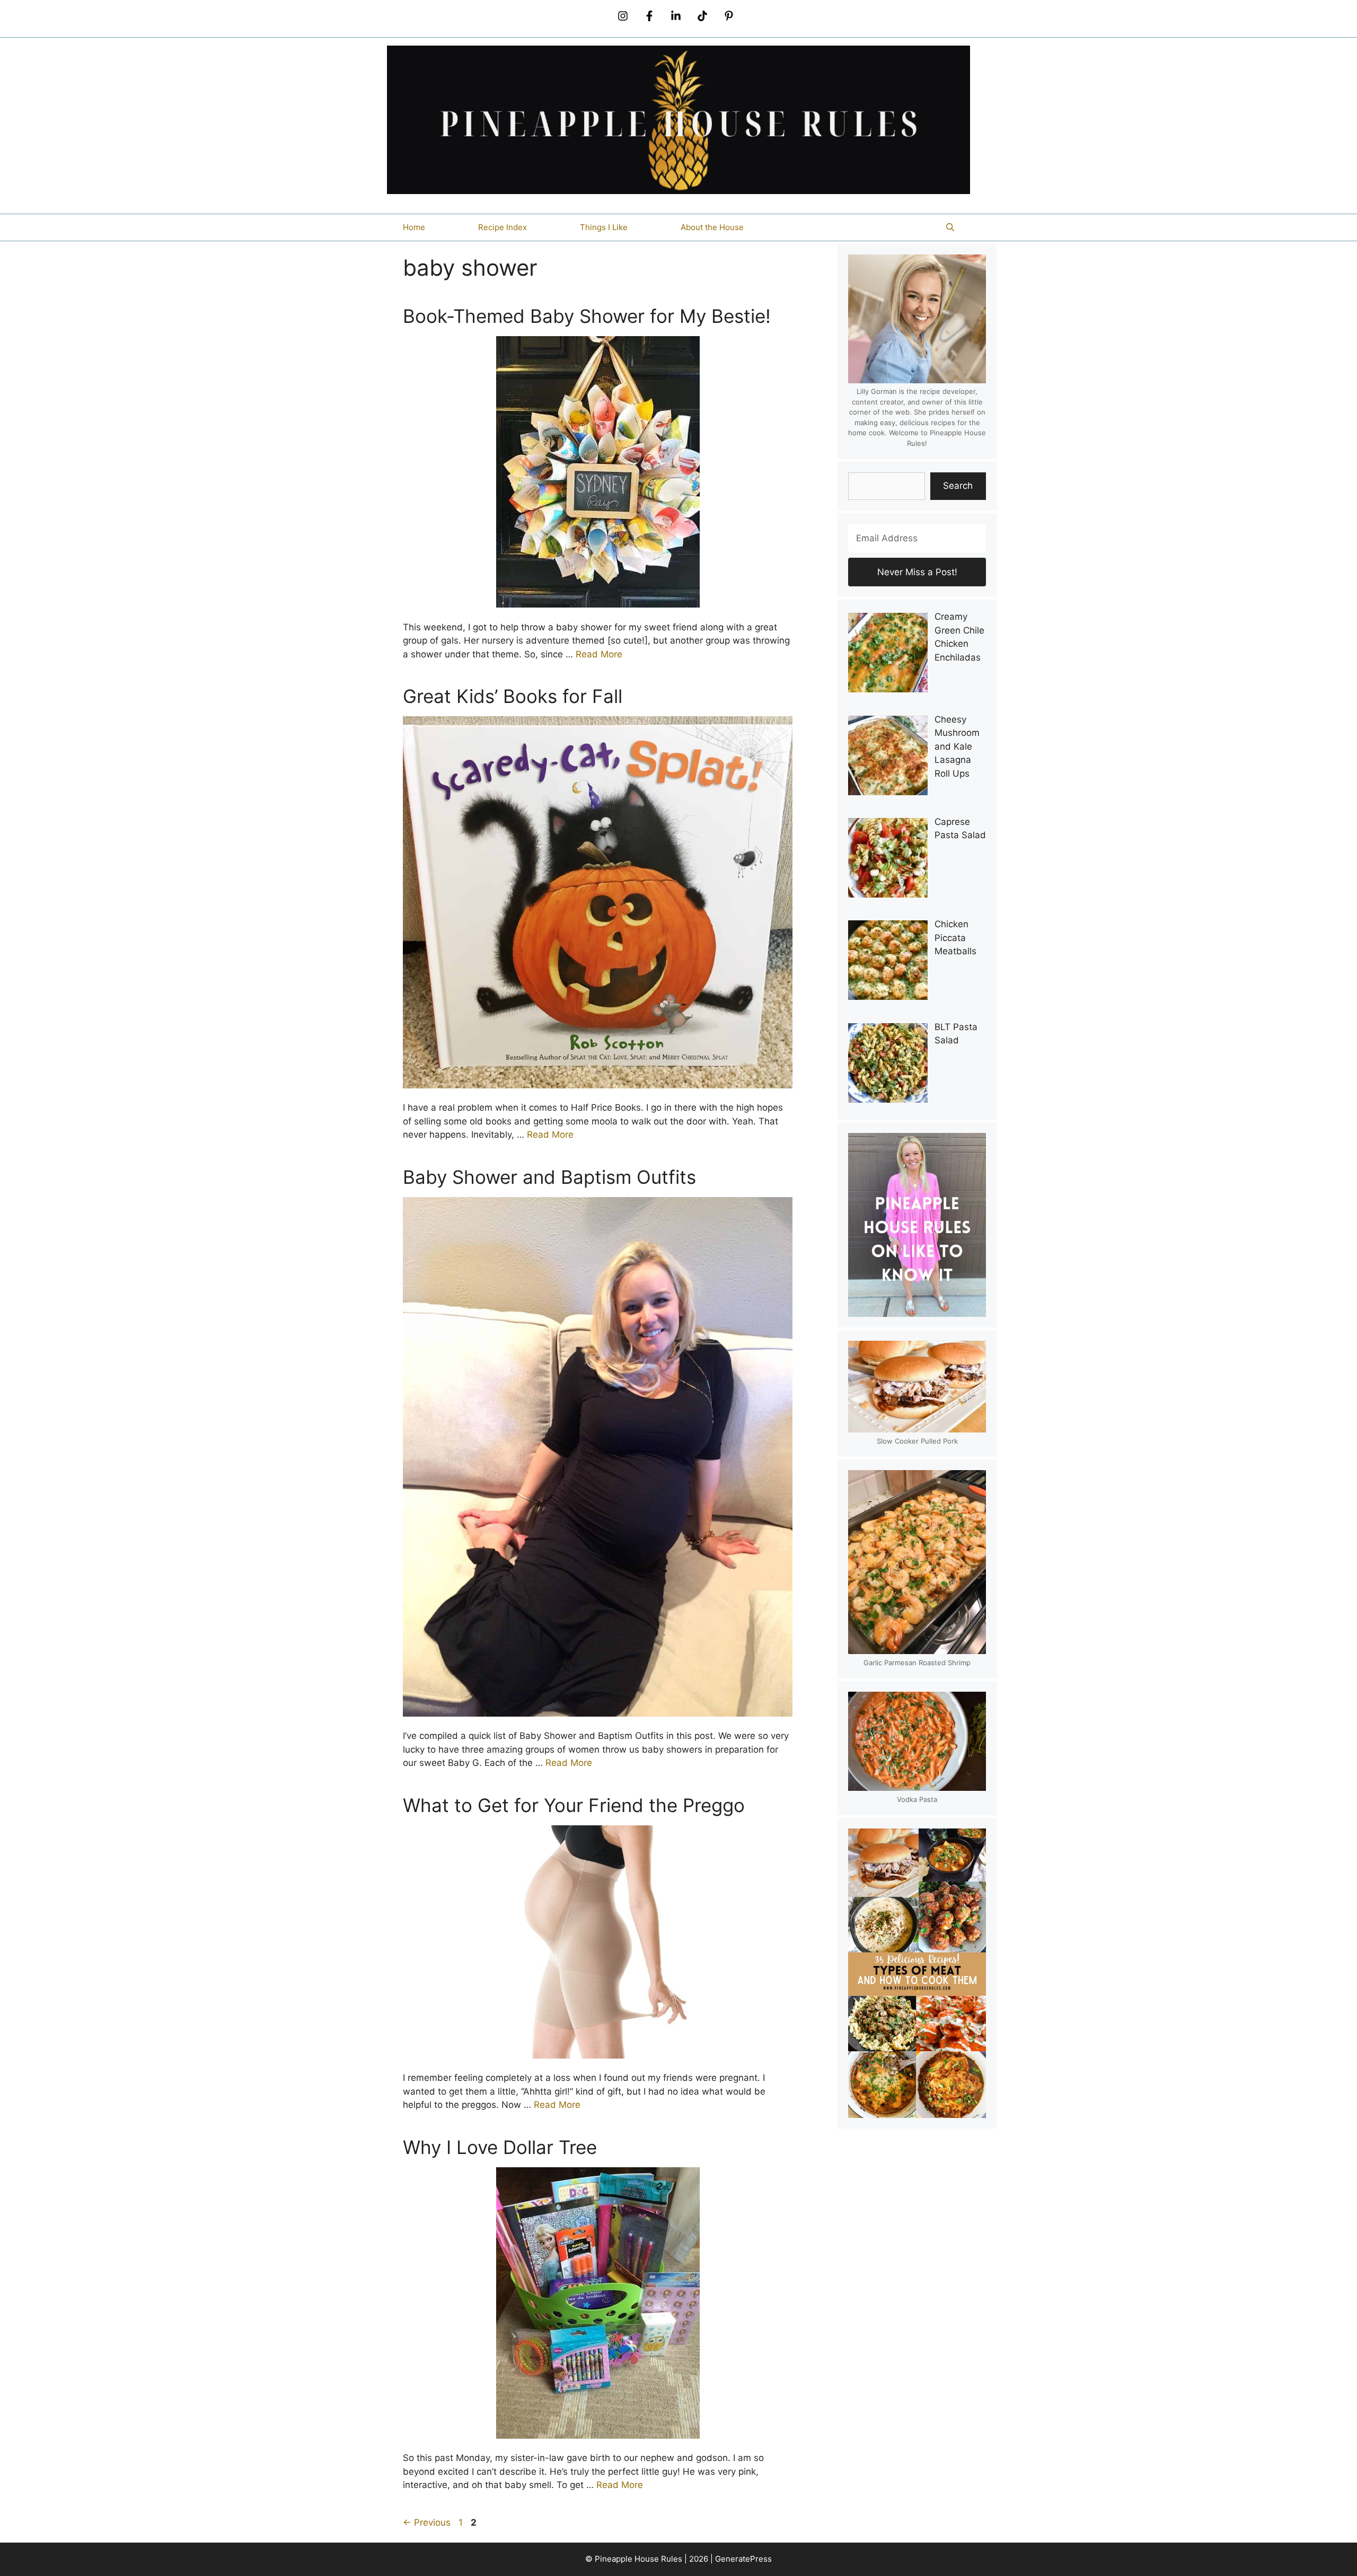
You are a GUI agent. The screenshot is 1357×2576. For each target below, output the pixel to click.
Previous (427, 2522)
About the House (712, 227)
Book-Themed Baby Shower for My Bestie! (587, 316)
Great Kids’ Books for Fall (513, 696)
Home (414, 227)
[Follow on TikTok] (702, 16)
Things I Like (604, 227)
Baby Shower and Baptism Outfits (549, 1177)
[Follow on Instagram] (623, 16)
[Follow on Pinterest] (729, 16)
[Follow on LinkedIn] (676, 16)
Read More (599, 654)
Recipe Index (503, 227)
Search (958, 486)
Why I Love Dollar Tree (500, 2147)
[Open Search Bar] (950, 227)
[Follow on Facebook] (649, 16)
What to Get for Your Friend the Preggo (574, 1805)
